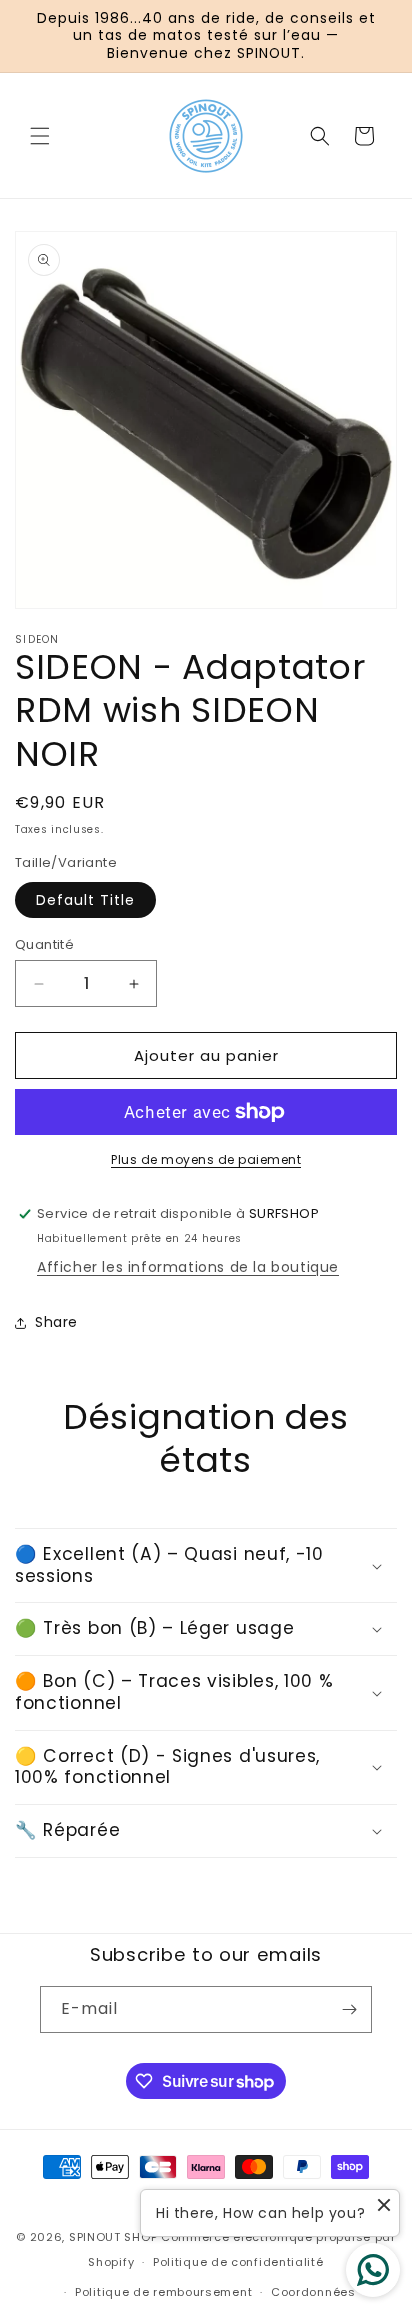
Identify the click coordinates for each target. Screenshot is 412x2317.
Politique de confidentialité (238, 2262)
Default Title (85, 900)
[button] (40, 136)
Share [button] (56, 1322)
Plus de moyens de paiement (206, 1159)
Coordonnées (313, 2292)
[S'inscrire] (349, 2009)
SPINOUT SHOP (113, 2237)
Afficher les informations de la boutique (188, 1267)
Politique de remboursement (163, 2292)
